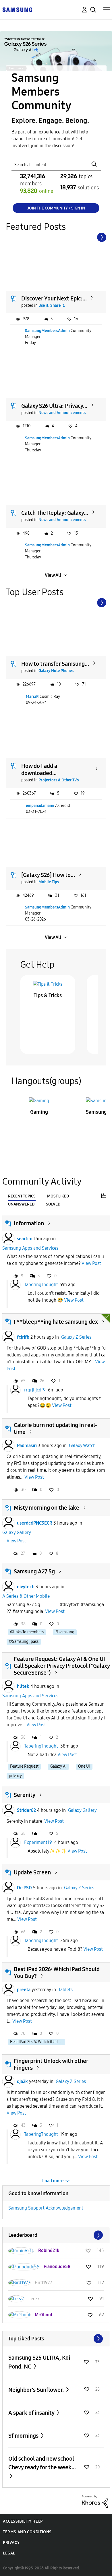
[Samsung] (17, 9)
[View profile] (8, 1239)
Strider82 (26, 1810)
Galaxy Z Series (76, 1337)
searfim (25, 1239)
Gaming (39, 1112)
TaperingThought (41, 1285)
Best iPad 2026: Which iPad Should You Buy (38, 2042)
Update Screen (32, 1872)
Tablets (65, 1990)
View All (53, 575)
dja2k (22, 2081)
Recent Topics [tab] (22, 1196)
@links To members (27, 1632)
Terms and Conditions (27, 2532)
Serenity (25, 1795)
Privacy (11, 2543)
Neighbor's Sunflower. (37, 2390)
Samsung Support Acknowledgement (46, 2208)
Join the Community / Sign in (56, 208)
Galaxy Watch (82, 1446)
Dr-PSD (24, 1888)
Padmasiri (27, 1446)
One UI (84, 1766)
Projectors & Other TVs (59, 780)
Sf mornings (24, 2436)
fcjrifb (23, 1337)
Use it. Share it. (52, 305)
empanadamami (40, 806)
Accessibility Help (23, 2521)
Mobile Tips (49, 882)
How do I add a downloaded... (39, 769)
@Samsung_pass (24, 1642)
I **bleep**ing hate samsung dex (56, 1322)
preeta (24, 1990)
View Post (91, 1263)
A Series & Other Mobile (26, 1596)
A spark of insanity (32, 2413)
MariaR (32, 697)
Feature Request (24, 1766)
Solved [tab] (53, 1204)
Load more (53, 2181)
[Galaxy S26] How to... (48, 875)
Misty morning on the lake (47, 1508)
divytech (26, 1587)
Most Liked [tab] (58, 1196)
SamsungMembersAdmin (47, 331)
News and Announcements (62, 413)
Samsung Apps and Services (30, 1248)
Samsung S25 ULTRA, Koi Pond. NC (39, 2362)
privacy (15, 1776)
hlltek (23, 1686)
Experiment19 (38, 1842)
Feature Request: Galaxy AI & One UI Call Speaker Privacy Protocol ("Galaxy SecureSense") (62, 1666)
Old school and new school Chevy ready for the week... (42, 2463)
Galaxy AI (58, 1766)
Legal (9, 2553)
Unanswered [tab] (21, 1204)
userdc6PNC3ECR (35, 1523)
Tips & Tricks (48, 995)
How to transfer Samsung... (55, 664)
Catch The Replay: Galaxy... (55, 513)
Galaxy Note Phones (56, 671)
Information (29, 1223)
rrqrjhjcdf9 (35, 1390)
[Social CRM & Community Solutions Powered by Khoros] (95, 2501)
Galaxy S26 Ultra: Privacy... (54, 406)
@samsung (65, 1632)
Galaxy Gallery (17, 1532)
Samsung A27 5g (34, 1571)
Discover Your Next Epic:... (54, 298)
